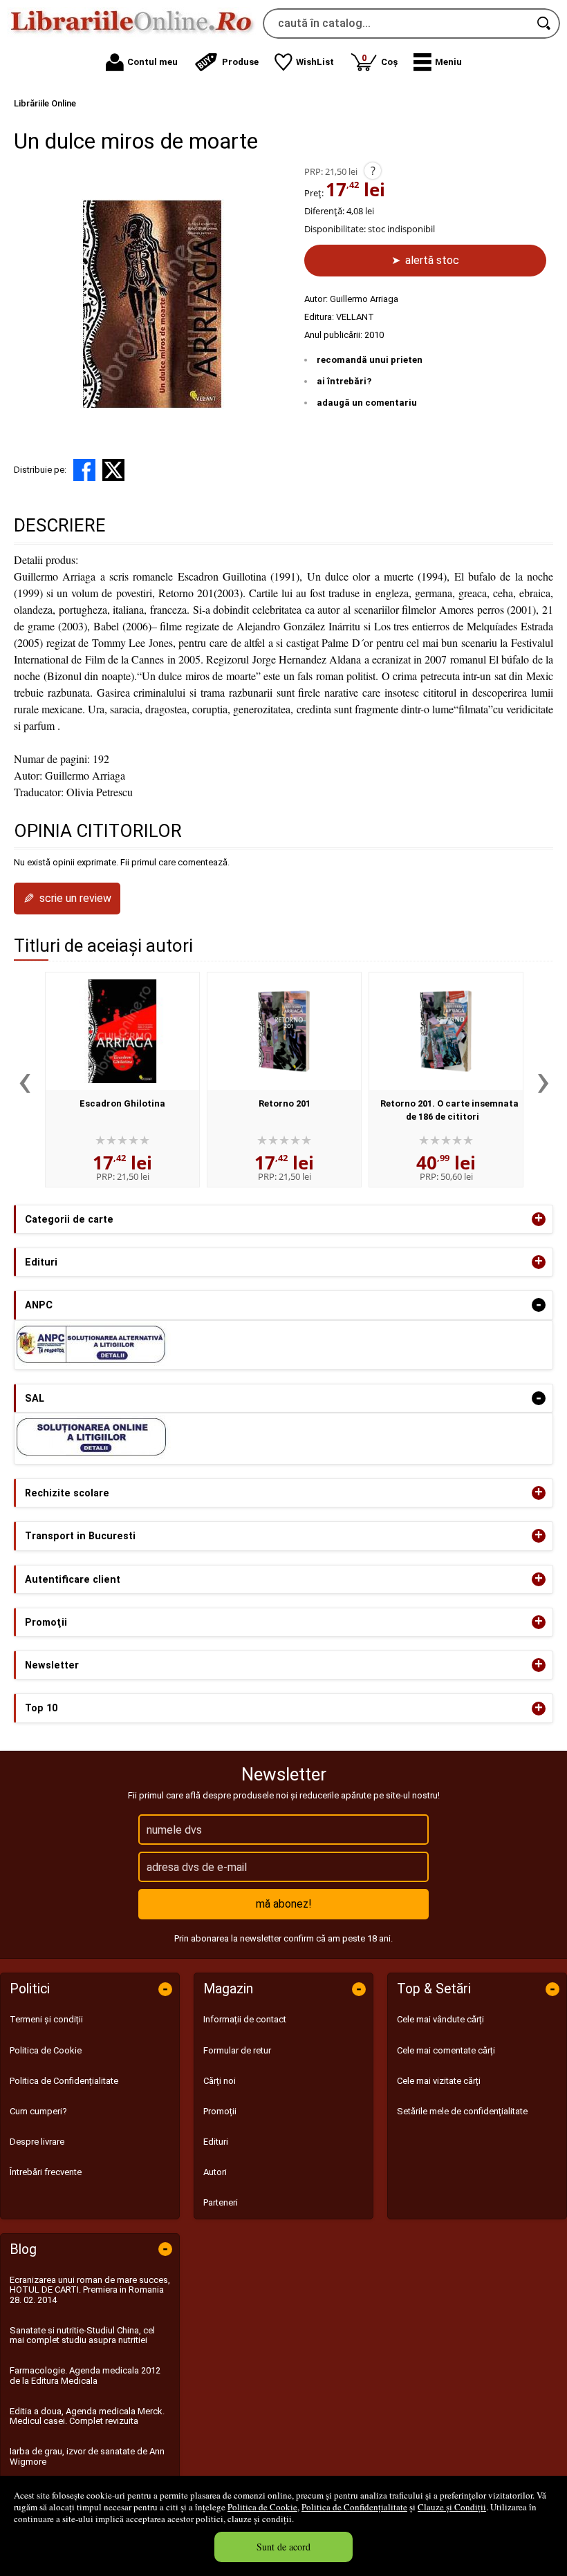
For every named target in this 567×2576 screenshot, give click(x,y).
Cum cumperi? (38, 2111)
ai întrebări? (344, 381)
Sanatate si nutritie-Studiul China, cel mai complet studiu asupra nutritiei (82, 2335)
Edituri (216, 2142)
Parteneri (221, 2202)
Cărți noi (220, 2081)
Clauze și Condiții (452, 2507)
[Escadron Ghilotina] (122, 1031)
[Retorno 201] (284, 1031)
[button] (438, 62)
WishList (315, 62)
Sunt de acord (283, 2547)
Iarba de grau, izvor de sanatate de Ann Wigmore (87, 2456)
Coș (380, 60)
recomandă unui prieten (370, 360)
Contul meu (152, 62)
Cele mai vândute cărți (440, 2019)
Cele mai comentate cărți (446, 2050)
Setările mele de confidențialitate (462, 2111)
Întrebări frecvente (46, 2172)
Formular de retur (237, 2050)
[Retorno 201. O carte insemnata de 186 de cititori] (446, 1031)
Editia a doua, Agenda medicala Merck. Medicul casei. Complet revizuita (87, 2416)
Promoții (220, 2111)
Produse (240, 62)
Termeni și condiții (46, 2019)
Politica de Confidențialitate (354, 2507)
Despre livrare (37, 2142)
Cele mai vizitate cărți (439, 2081)
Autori (215, 2172)
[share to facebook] (84, 470)
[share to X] (113, 470)
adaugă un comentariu (367, 403)
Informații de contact (245, 2019)
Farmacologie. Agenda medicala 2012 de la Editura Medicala (85, 2375)
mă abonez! (284, 1904)
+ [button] (539, 1219)
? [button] (373, 171)
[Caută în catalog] (545, 23)
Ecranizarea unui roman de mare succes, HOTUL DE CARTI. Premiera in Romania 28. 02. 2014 (90, 2290)
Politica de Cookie (262, 2507)
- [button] (539, 1305)
